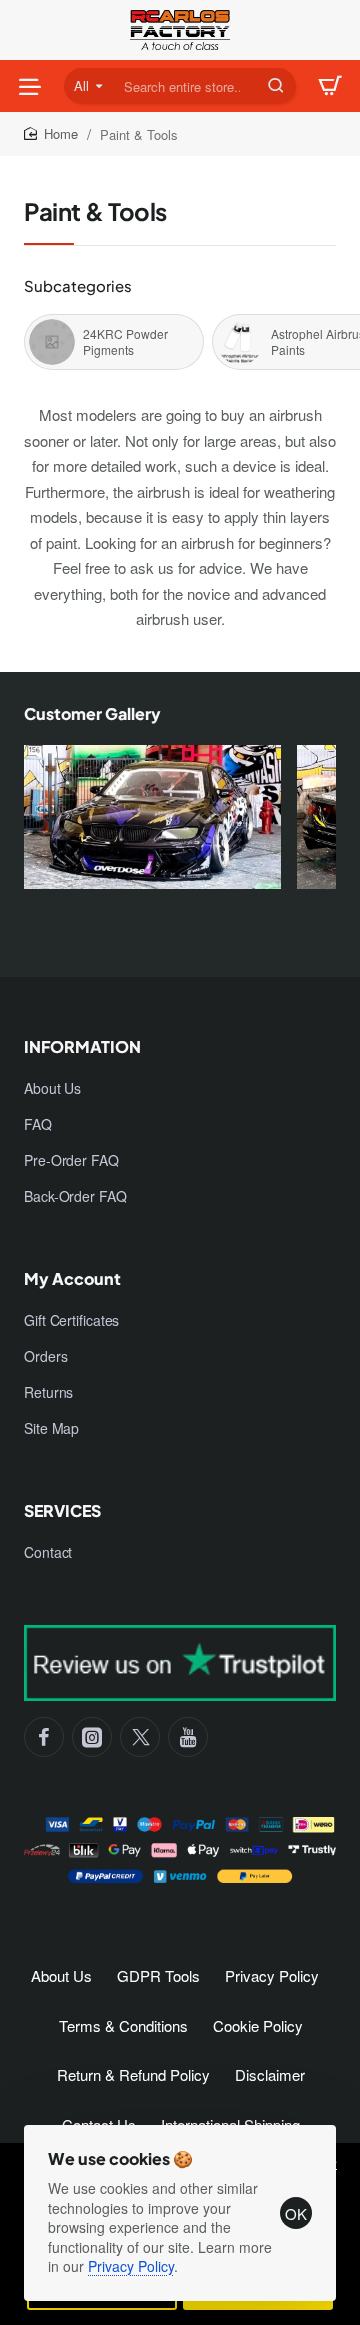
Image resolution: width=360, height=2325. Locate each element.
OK (296, 2213)
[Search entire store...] (276, 86)
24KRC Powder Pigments (125, 342)
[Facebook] (44, 1737)
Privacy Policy (131, 2266)
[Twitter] (140, 1737)
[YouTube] (188, 1737)
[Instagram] (92, 1737)
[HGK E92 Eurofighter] (152, 827)
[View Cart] (330, 86)
